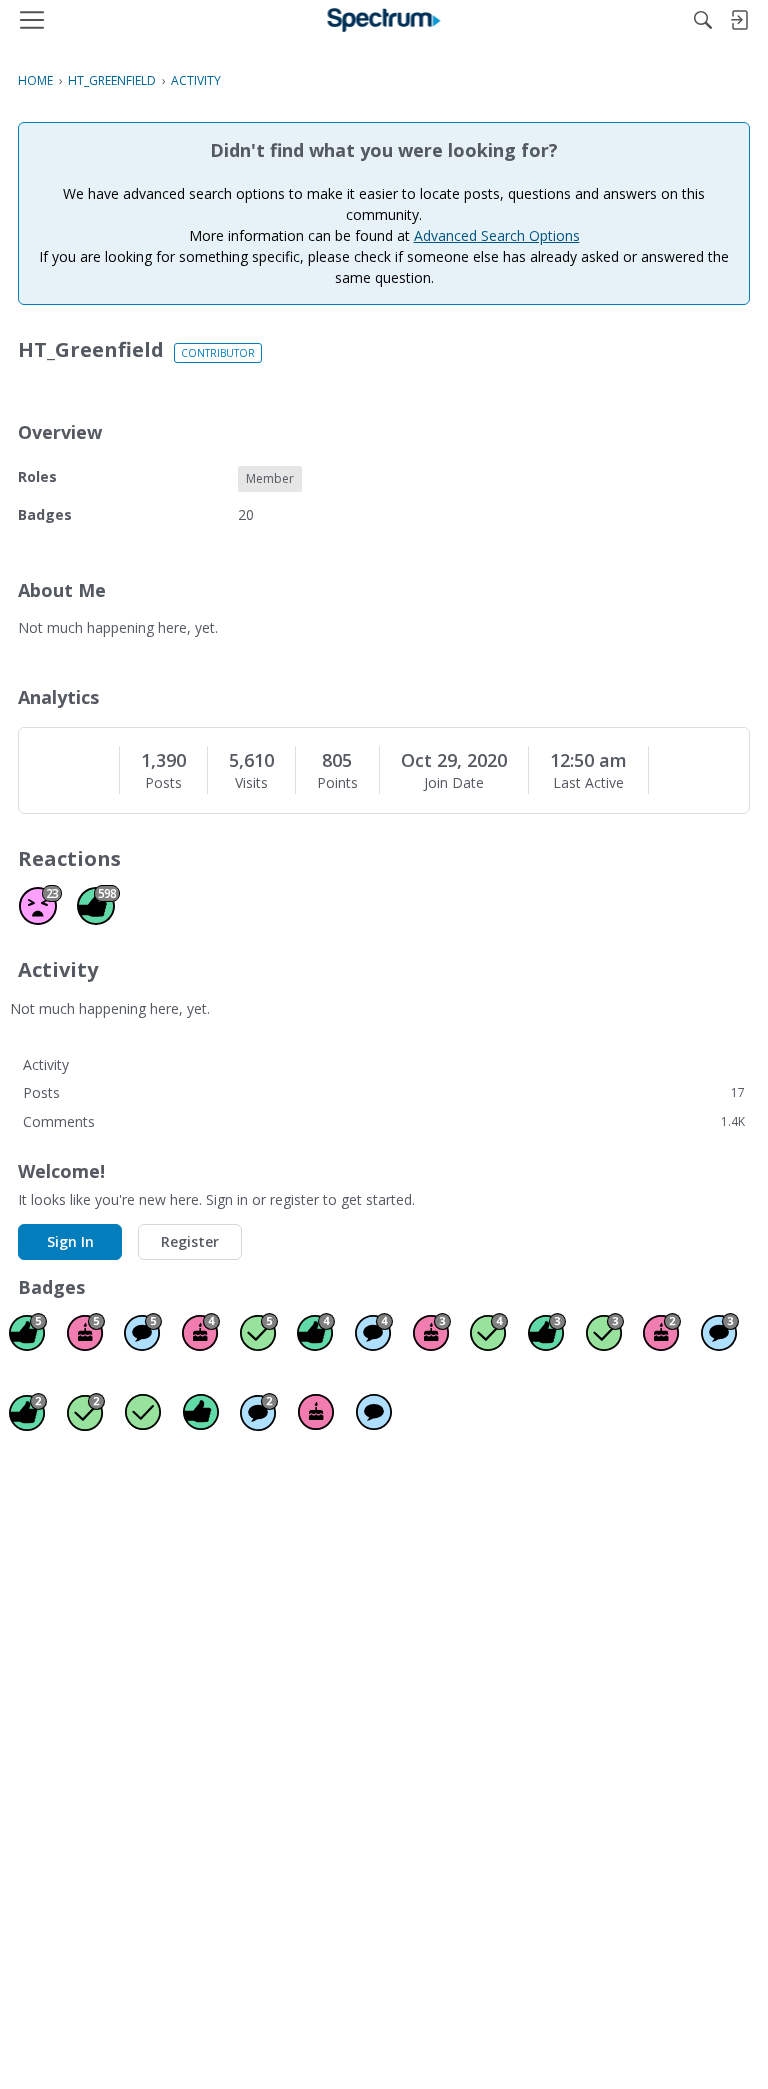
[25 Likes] (28, 1412)
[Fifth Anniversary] (86, 1332)
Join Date (454, 783)
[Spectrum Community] (384, 20)
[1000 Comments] (143, 1332)
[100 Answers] (259, 1332)
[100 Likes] (547, 1332)
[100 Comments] (720, 1332)
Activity (46, 1064)
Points (337, 783)
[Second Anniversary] (662, 1332)
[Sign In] (739, 20)
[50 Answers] (489, 1332)
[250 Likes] (316, 1332)
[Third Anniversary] (432, 1332)
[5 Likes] (201, 1412)
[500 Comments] (374, 1332)
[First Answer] (143, 1412)
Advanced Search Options (497, 235)
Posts (163, 783)
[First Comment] (374, 1412)
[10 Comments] (259, 1412)
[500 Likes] (28, 1332)
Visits (251, 783)
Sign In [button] (70, 1241)
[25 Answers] (605, 1332)
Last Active (588, 783)
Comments (384, 1121)
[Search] (703, 20)
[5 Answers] (86, 1412)
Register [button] (190, 1241)
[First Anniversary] (316, 1412)
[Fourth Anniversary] (201, 1332)
